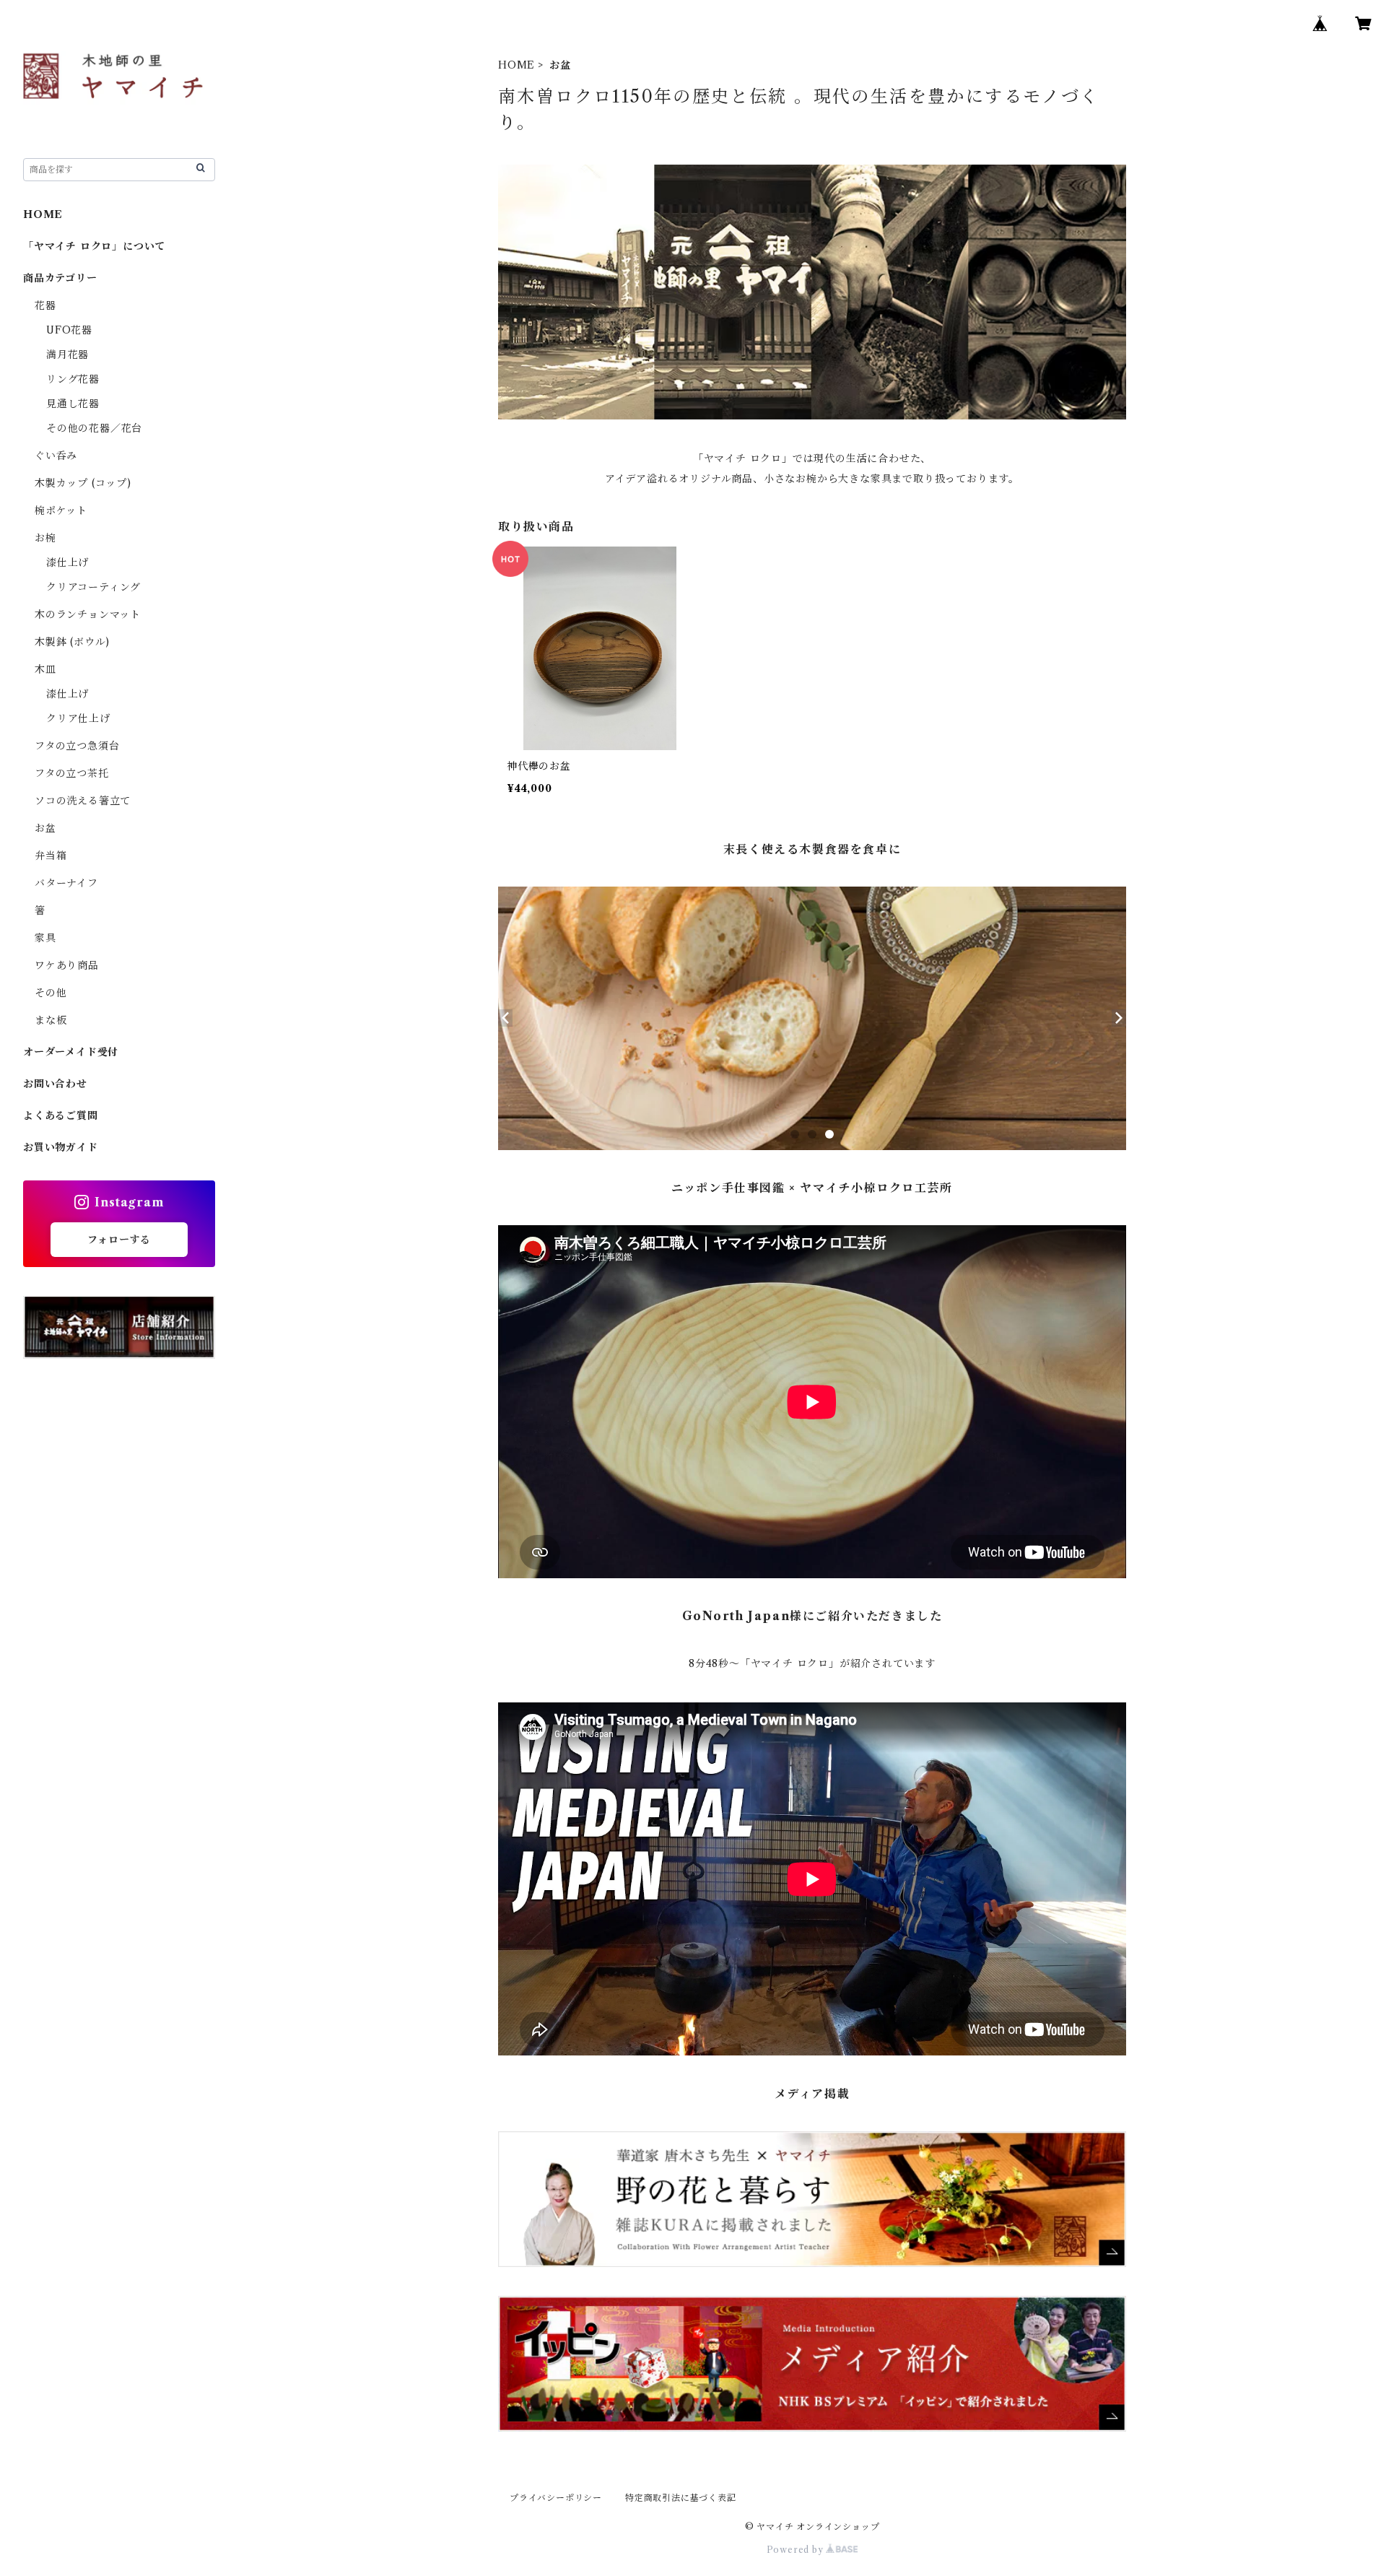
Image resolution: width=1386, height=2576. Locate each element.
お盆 (45, 828)
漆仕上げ (67, 562)
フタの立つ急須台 (77, 746)
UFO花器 (69, 330)
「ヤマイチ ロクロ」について (94, 246)
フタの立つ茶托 (72, 773)
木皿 (45, 669)
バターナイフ (66, 883)
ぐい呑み (56, 456)
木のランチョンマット (88, 614)
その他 (51, 993)
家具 (45, 938)
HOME (517, 65)
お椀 (45, 538)
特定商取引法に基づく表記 (681, 2498)
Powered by (797, 2550)
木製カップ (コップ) (83, 483)
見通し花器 (73, 404)
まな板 (51, 1020)
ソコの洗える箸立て (83, 801)
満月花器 (67, 354)
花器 (45, 305)
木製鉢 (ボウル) (72, 642)
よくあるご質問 (61, 1115)
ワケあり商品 (67, 965)
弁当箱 (51, 856)
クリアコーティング (93, 587)
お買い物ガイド (61, 1147)
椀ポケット (61, 510)
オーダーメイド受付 (71, 1052)
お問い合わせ (55, 1084)
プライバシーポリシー (556, 2498)
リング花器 (73, 379)
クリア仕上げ (78, 718)
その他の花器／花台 (94, 428)
